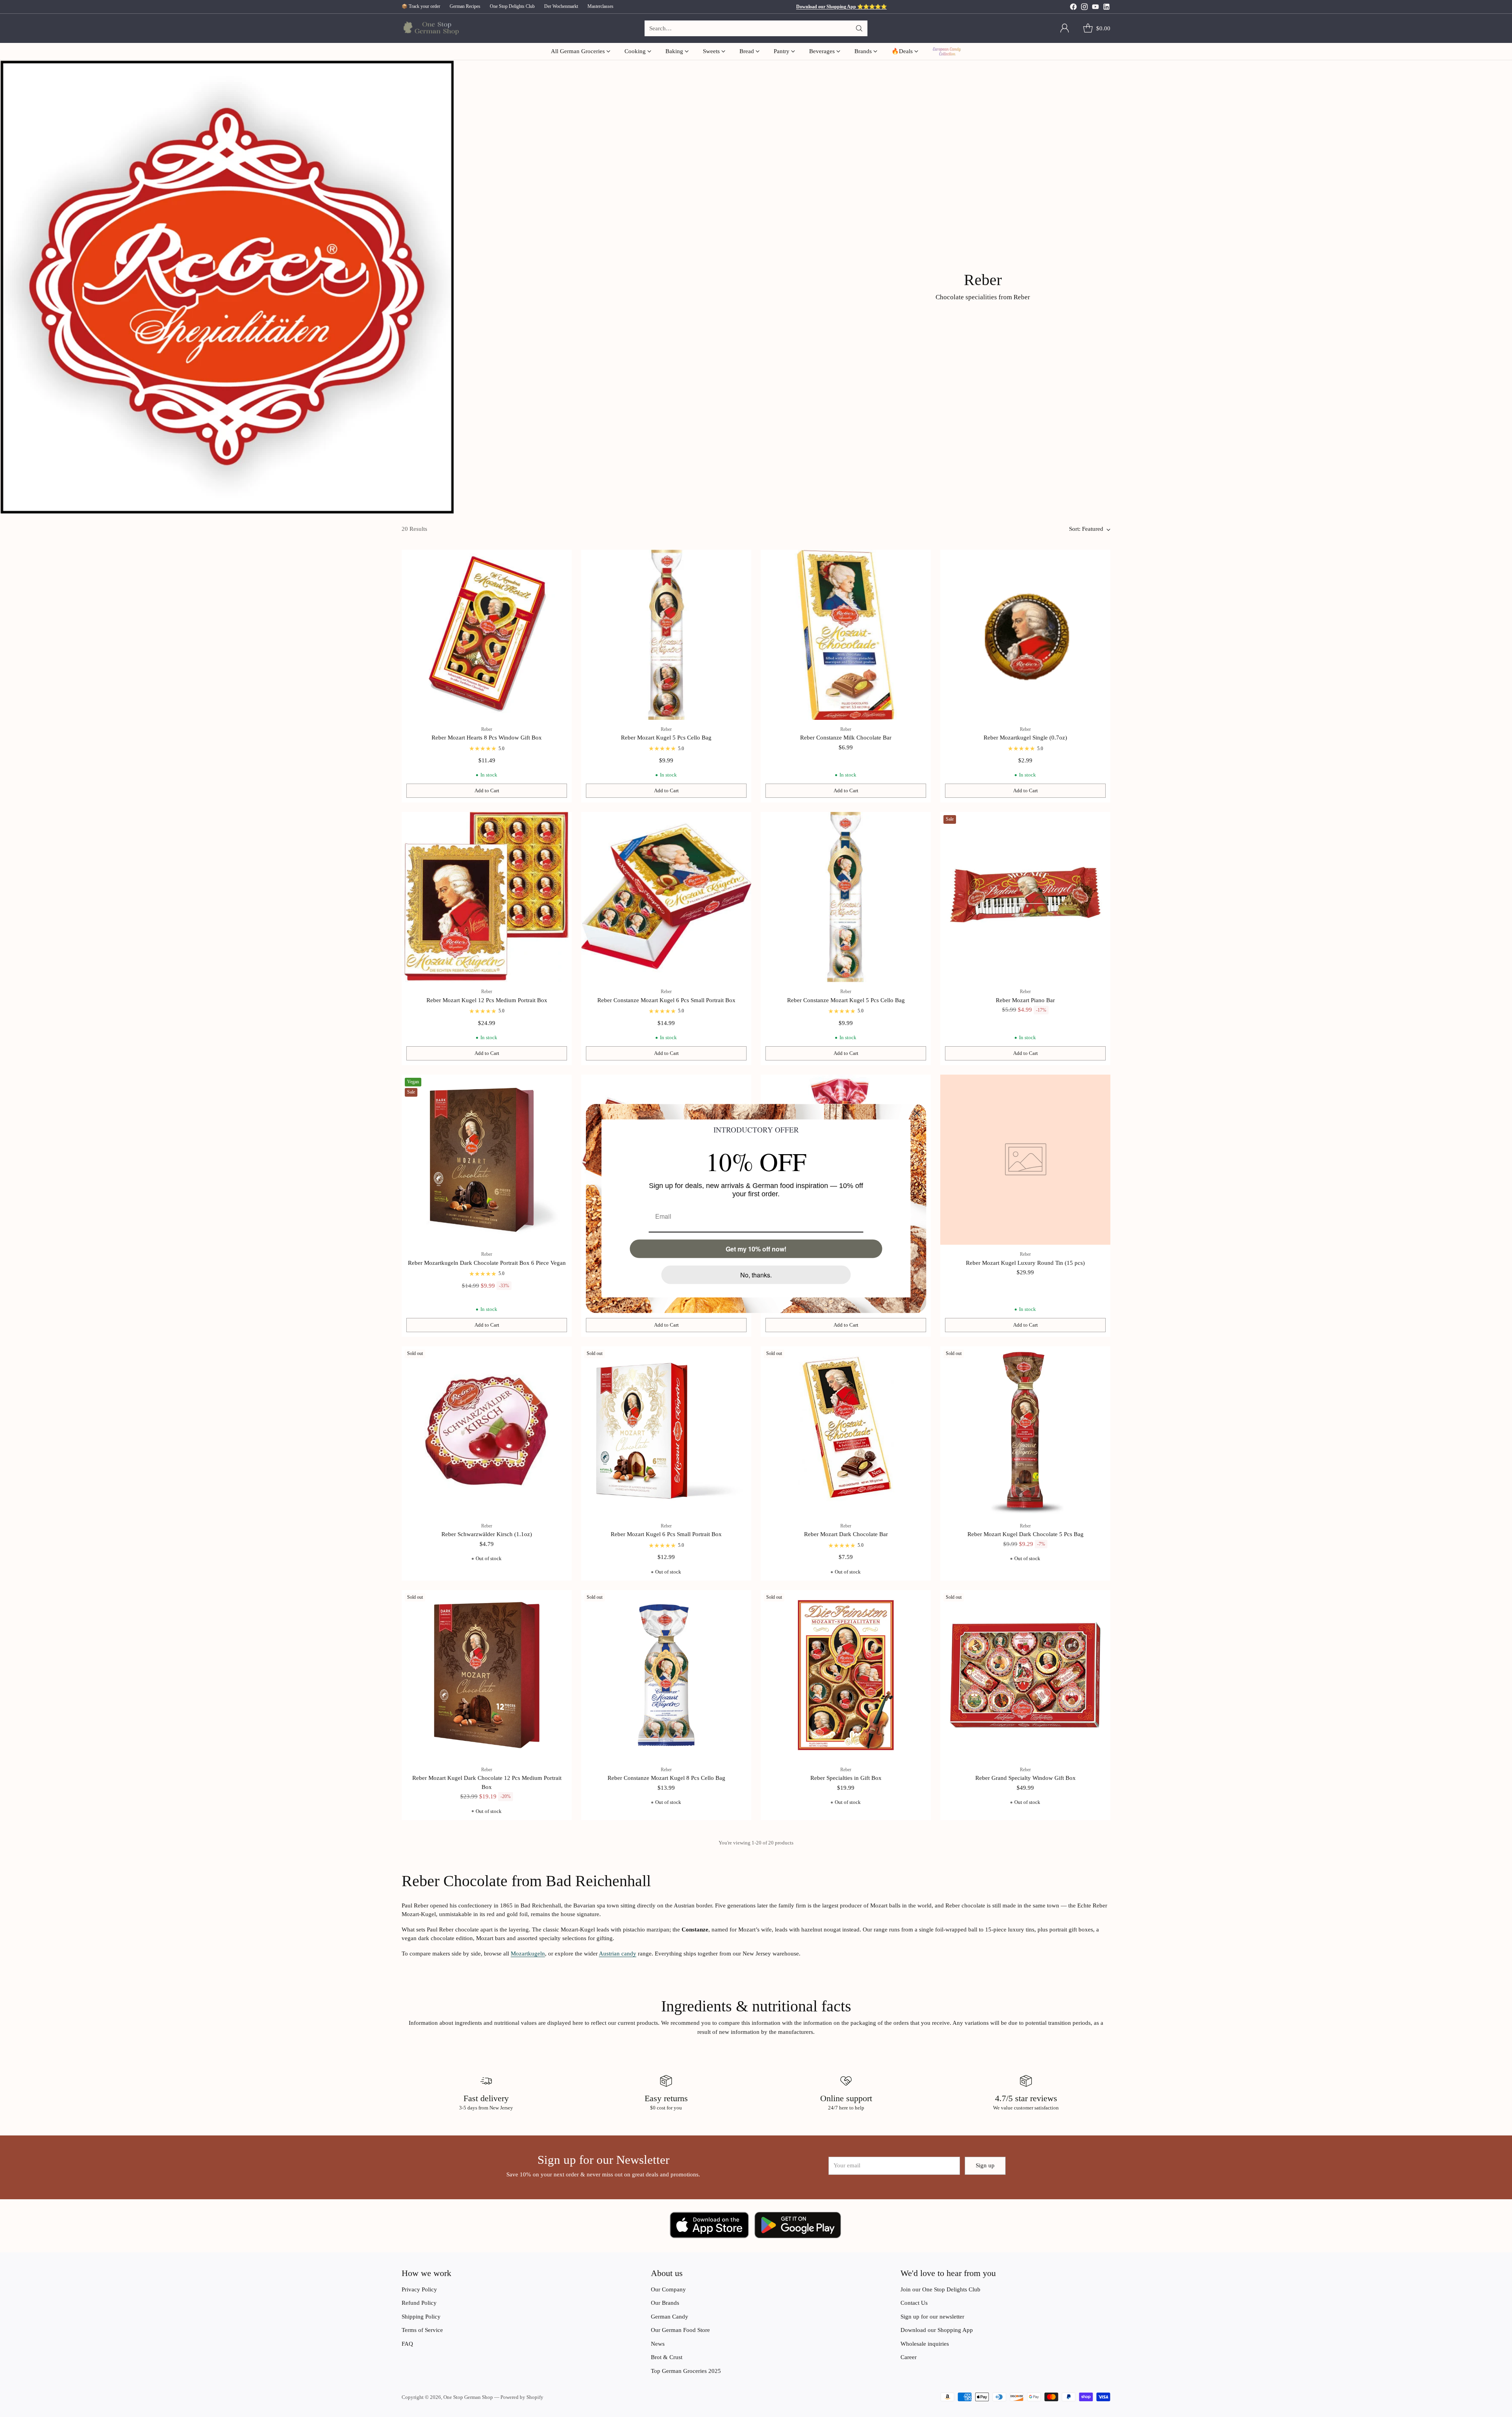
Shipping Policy (421, 2317)
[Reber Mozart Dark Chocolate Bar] (846, 1431)
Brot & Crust (667, 2357)
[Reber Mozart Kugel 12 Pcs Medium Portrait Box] (487, 897)
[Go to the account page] (1065, 28)
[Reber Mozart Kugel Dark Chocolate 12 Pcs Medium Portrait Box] (487, 1675)
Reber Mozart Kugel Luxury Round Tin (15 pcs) (1025, 1263)
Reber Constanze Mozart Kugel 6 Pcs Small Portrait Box (666, 1000)
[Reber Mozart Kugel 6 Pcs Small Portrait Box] (666, 1431)
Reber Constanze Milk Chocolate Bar (846, 738)
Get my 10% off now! (756, 1249)
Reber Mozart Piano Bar (1025, 1000)
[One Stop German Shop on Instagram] (1084, 8)
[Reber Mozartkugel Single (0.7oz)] (1025, 635)
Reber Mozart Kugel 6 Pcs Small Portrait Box (666, 1534)
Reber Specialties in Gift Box (846, 1778)
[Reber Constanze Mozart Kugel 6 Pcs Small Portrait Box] (666, 897)
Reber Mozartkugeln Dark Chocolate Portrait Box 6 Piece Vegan (487, 1263)
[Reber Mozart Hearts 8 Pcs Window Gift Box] (487, 635)
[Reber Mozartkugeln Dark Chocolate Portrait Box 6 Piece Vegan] (487, 1160)
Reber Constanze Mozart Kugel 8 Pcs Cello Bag (666, 1778)
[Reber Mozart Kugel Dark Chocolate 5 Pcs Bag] (1025, 1431)
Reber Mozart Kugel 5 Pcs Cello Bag (666, 738)
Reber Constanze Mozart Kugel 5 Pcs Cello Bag (846, 1000)
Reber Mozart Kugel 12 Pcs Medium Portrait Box (487, 1000)
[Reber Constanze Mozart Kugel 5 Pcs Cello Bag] (846, 897)
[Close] (917, 1113)
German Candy (670, 2317)
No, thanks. (756, 1275)
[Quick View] (561, 560)
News (658, 2344)
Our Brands (665, 2303)
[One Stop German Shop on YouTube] (1095, 8)
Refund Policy (419, 2303)
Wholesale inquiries (925, 2344)
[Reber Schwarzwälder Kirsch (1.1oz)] (487, 1431)
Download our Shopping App (937, 2330)
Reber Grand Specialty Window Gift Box (1026, 1778)
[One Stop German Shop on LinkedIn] (1106, 8)
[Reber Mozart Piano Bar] (1025, 897)
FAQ (407, 2344)
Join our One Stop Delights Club (940, 2289)
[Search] (859, 28)
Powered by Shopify (522, 2397)
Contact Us (914, 2303)
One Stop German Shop (468, 2397)
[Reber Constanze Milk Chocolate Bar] (846, 635)
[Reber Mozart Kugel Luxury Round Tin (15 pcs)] (1025, 1160)
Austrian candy (618, 1954)
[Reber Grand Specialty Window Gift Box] (1025, 1675)
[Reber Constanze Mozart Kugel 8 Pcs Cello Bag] (666, 1675)
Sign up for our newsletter (932, 2317)
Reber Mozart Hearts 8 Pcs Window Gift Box (487, 738)
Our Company (668, 2289)
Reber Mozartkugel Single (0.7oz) (1025, 738)
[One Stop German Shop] (430, 29)
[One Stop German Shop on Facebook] (1073, 8)
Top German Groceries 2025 (686, 2371)
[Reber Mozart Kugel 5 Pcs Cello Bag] (666, 635)
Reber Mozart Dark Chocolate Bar (846, 1534)
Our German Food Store (680, 2330)
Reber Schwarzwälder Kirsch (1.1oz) (487, 1534)
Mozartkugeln (528, 1954)
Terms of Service (422, 2330)
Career (909, 2357)
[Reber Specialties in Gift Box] (846, 1675)
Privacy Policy (419, 2289)
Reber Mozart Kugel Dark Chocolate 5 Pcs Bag (1026, 1534)
